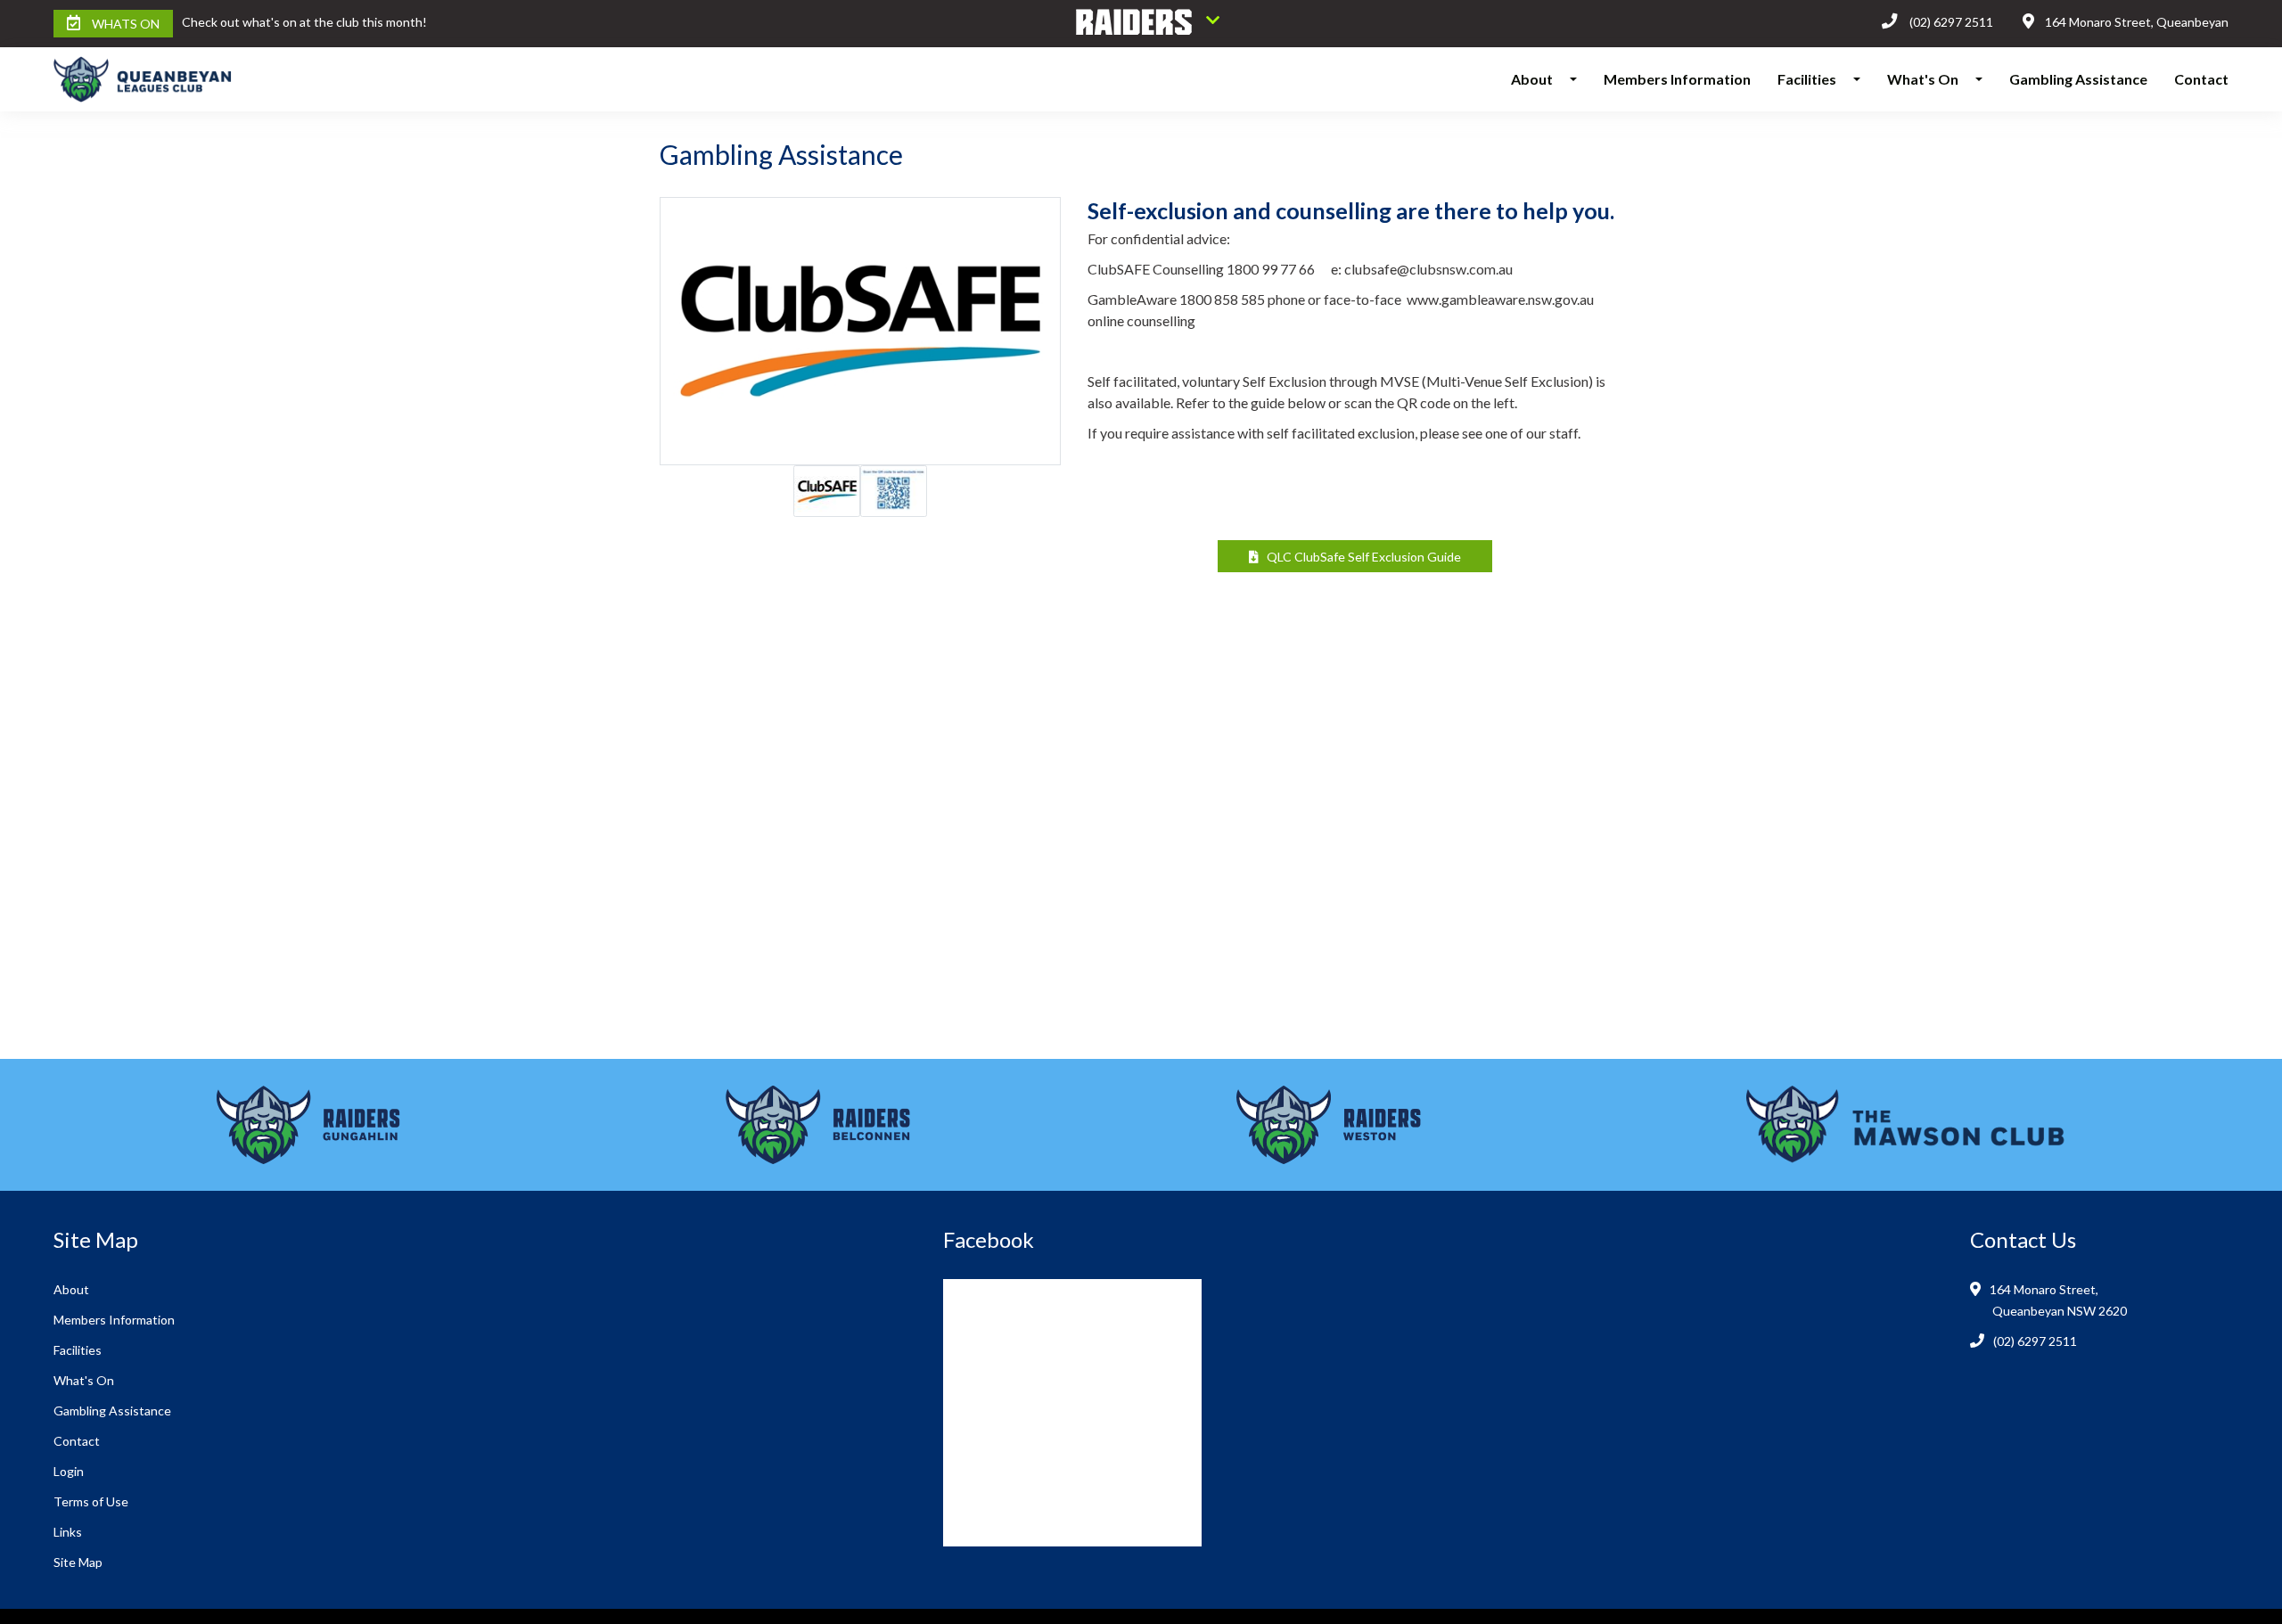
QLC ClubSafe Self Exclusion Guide (1360, 557)
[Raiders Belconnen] (818, 1125)
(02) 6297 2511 (1951, 22)
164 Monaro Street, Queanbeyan (2137, 22)
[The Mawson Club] (1906, 1125)
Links (68, 1532)
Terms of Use (91, 1501)
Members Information (1677, 79)
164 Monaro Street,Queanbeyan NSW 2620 (2060, 1300)
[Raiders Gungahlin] (308, 1125)
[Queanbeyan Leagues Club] (213, 79)
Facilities (1807, 79)
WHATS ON (126, 24)
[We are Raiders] (1148, 24)
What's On (1923, 79)
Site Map (78, 1562)
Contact (2201, 79)
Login (69, 1471)
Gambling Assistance (2078, 79)
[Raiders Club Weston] (1329, 1125)
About (1532, 79)
